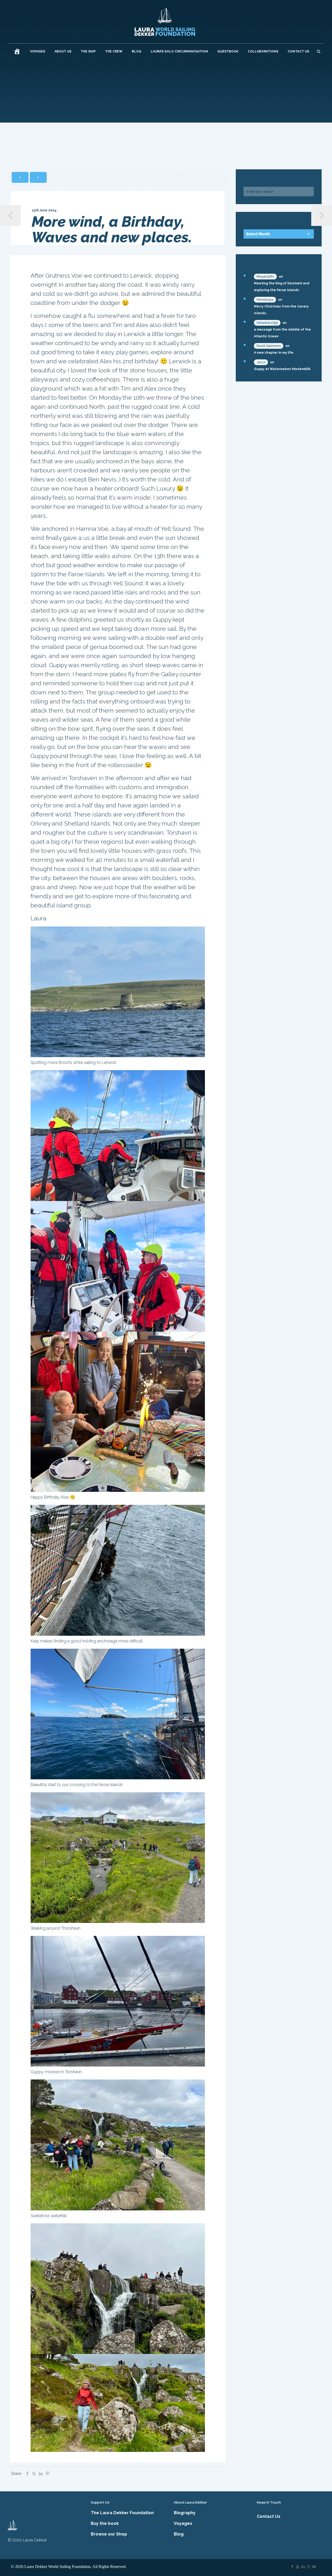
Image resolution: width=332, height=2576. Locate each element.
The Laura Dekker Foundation (122, 2513)
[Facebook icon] (292, 2567)
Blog (179, 2534)
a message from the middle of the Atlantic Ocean (282, 333)
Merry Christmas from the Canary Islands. (281, 310)
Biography (185, 2513)
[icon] (314, 2567)
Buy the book (105, 2523)
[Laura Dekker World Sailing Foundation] (165, 22)
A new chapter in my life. (274, 353)
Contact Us (269, 2516)
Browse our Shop (109, 2534)
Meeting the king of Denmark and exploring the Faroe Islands (282, 287)
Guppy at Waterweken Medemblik (282, 369)
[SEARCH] (319, 51)
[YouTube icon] (298, 2567)
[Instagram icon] (309, 2567)
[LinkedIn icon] (303, 2567)
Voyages (183, 2523)
